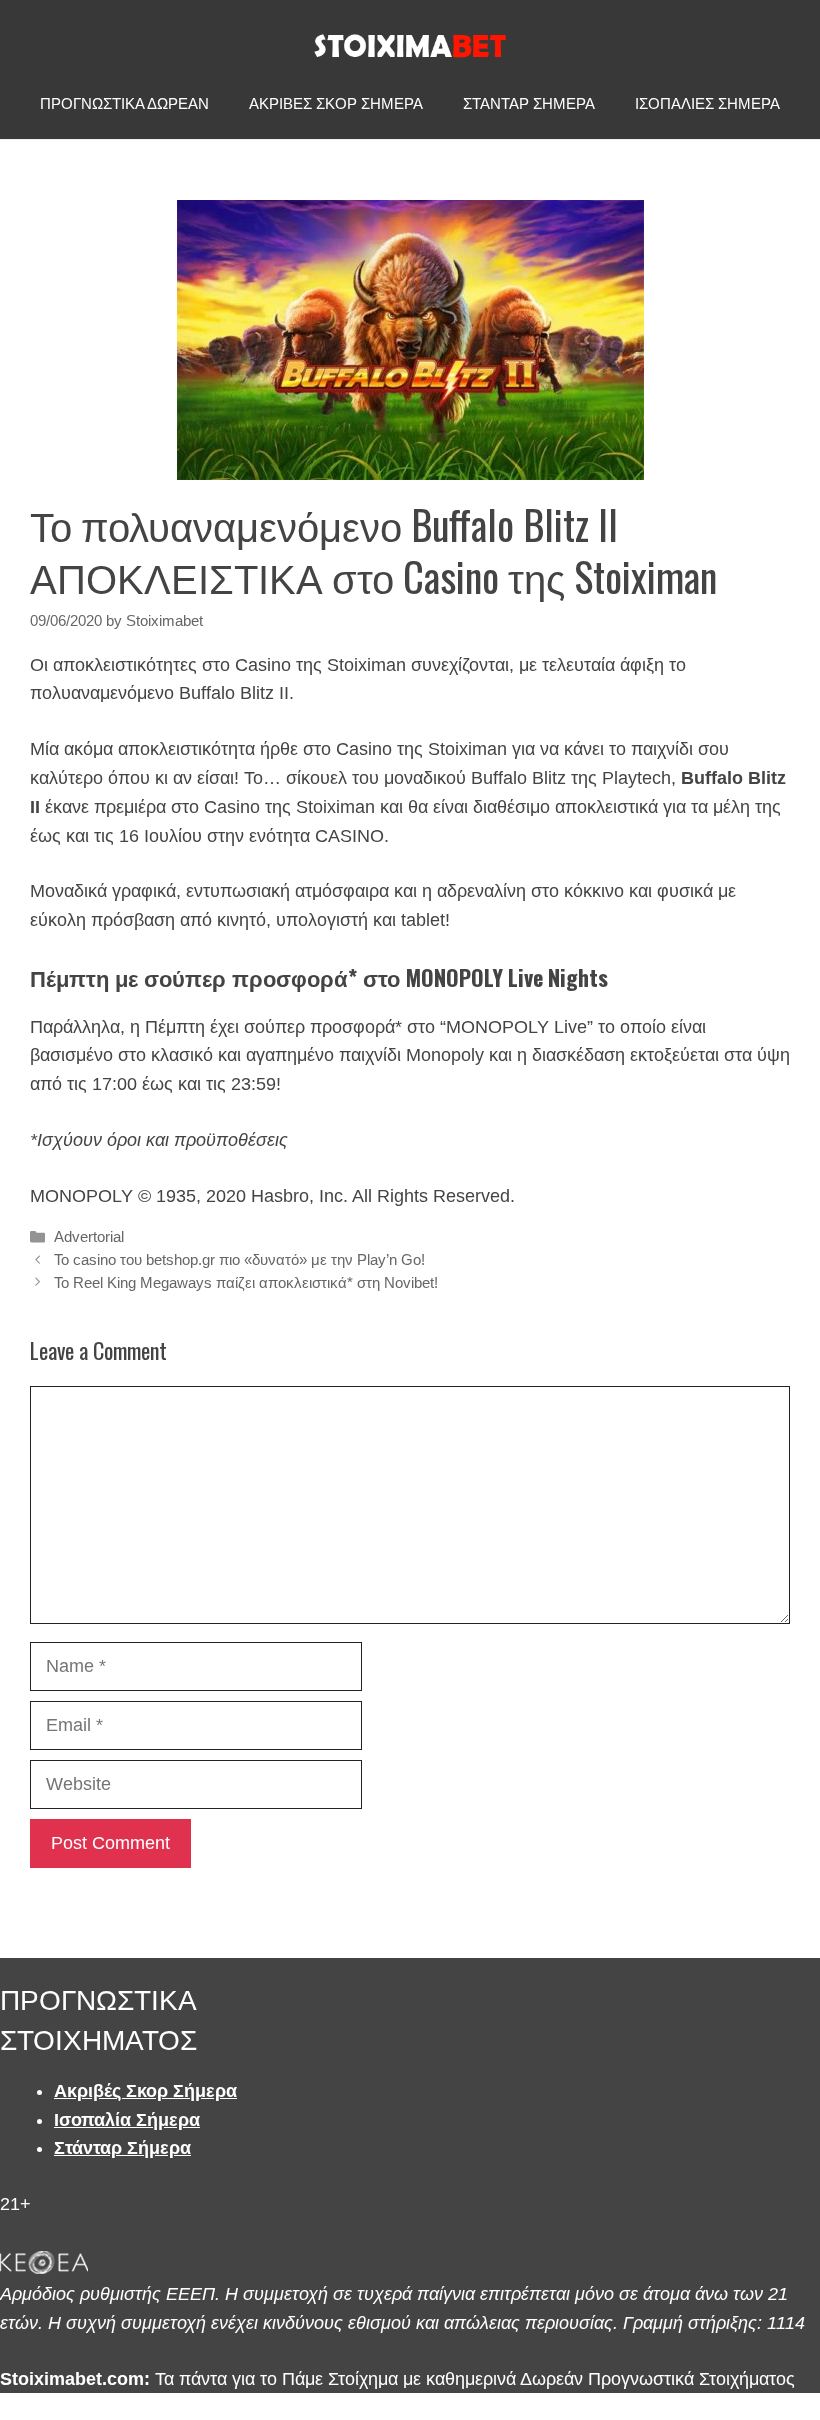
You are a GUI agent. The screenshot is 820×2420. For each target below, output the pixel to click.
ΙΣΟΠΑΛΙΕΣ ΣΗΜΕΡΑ (707, 103)
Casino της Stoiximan (421, 749)
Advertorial (89, 1236)
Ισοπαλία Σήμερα (127, 2120)
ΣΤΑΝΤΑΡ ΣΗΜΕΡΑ (529, 103)
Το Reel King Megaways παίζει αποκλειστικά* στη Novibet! (246, 1282)
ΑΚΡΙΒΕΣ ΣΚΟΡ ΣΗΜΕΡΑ (336, 103)
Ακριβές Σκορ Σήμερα (145, 2091)
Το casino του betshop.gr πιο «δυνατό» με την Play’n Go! (239, 1259)
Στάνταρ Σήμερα (122, 2148)
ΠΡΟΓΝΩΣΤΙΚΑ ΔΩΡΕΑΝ (124, 103)
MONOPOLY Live (516, 1027)
